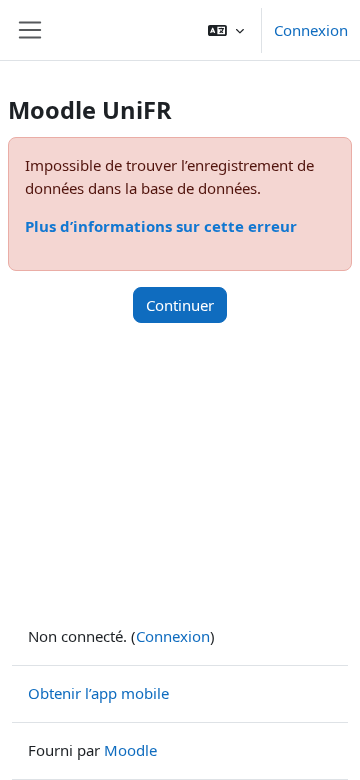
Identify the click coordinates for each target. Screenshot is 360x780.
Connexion (311, 30)
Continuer (180, 305)
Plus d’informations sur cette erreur (161, 226)
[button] (226, 30)
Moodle (130, 750)
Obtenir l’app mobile (98, 693)
